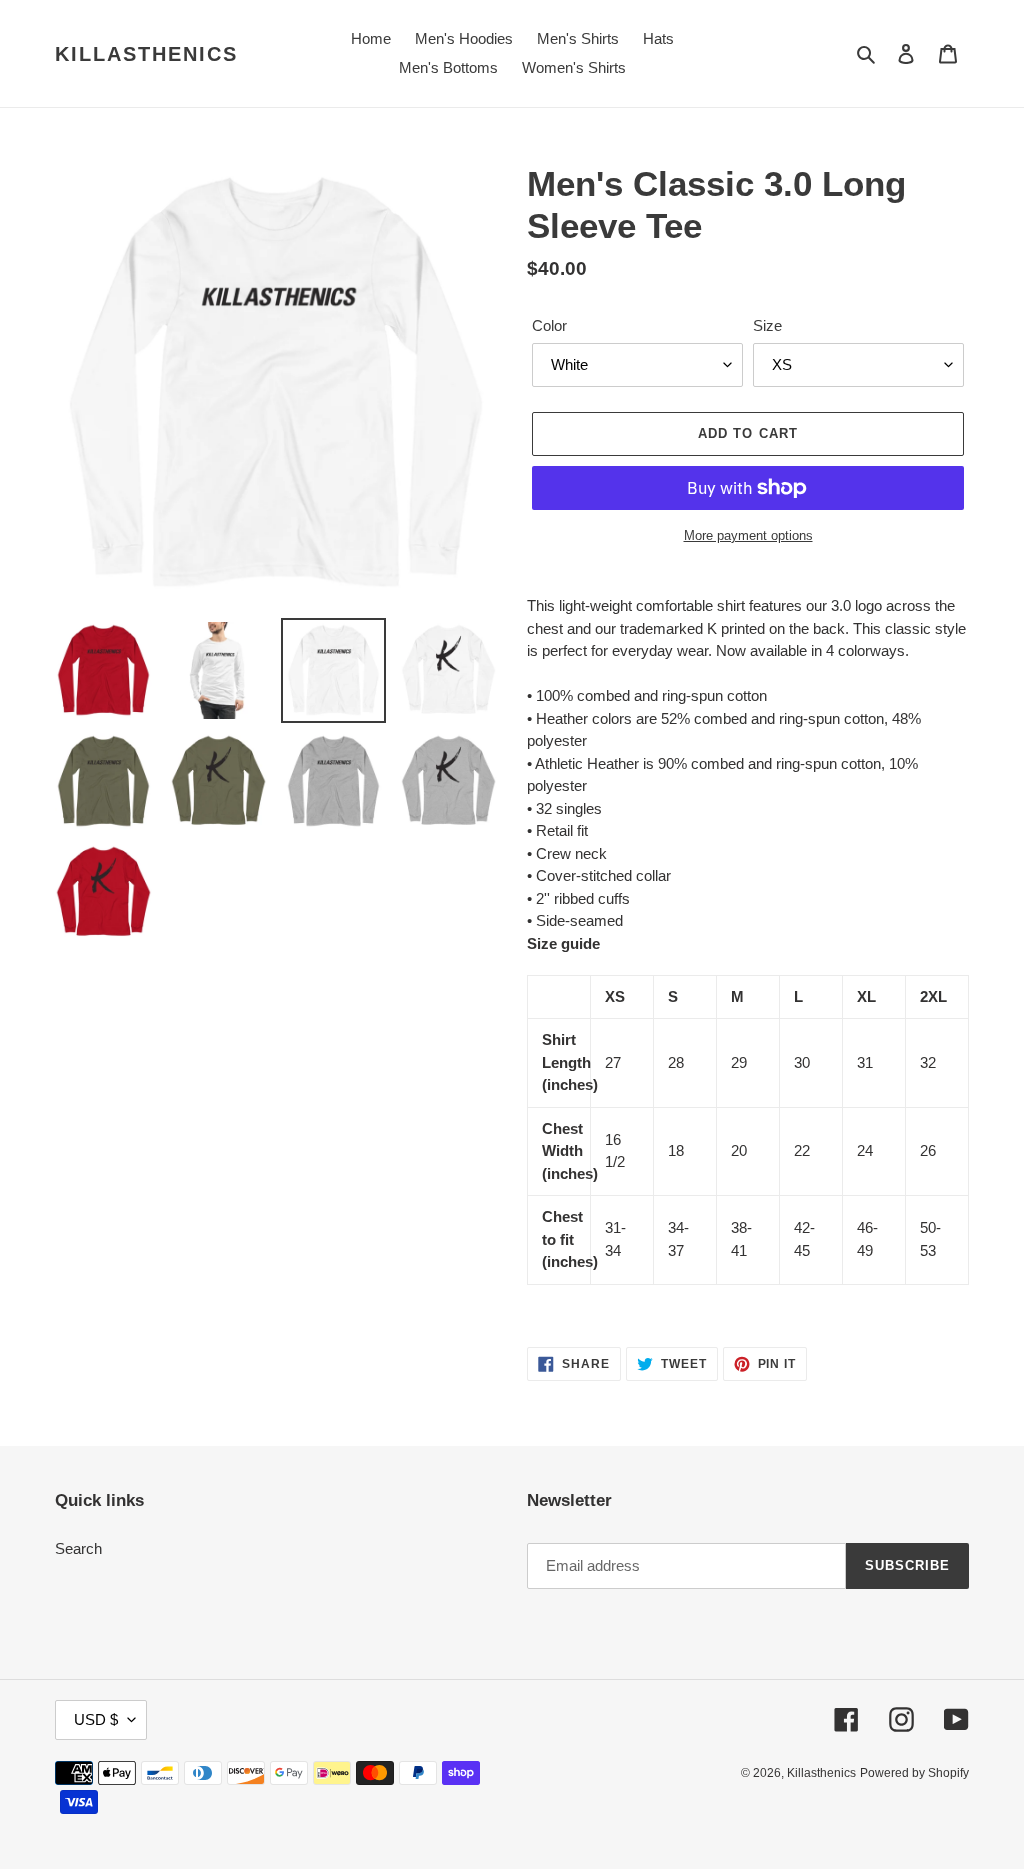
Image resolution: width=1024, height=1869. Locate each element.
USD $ (96, 1719)
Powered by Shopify (914, 1773)
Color (549, 325)
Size (767, 325)
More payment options (748, 535)
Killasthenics (146, 54)
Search (78, 1548)
